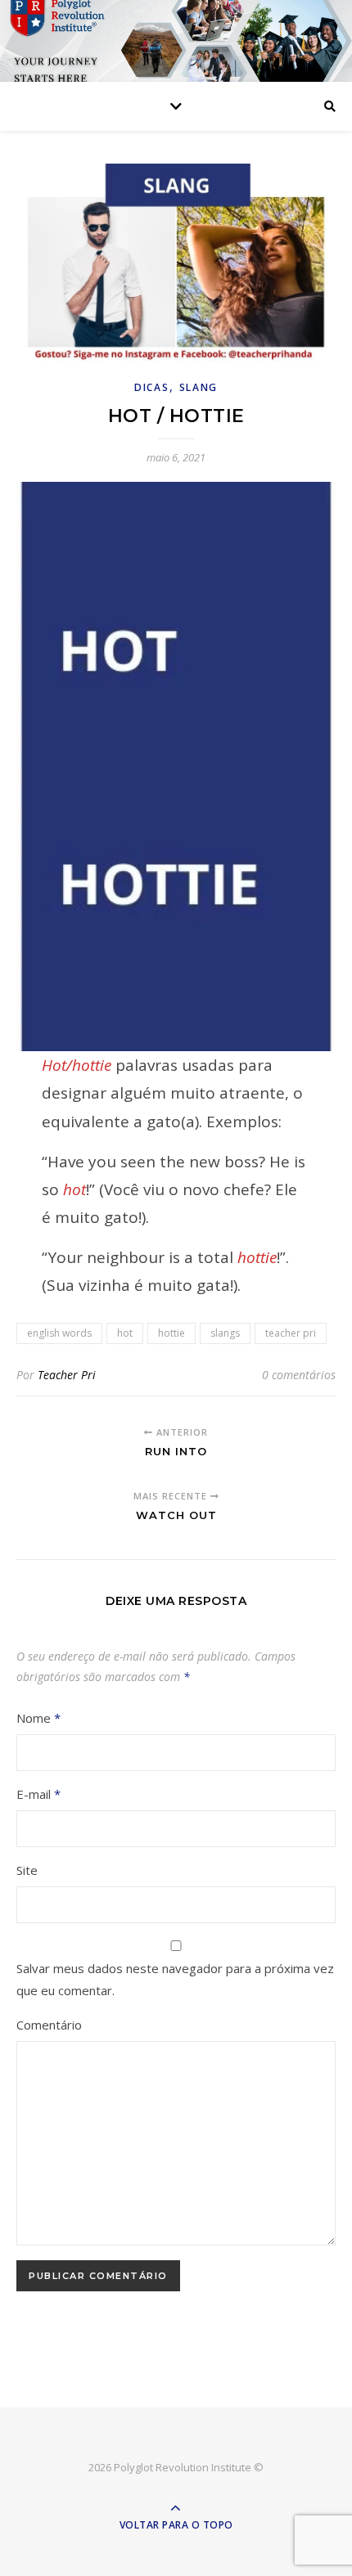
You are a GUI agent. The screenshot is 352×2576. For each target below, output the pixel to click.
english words (59, 1333)
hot (125, 1333)
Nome (38, 1718)
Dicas (152, 387)
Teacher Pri (67, 1375)
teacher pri (291, 1333)
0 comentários (299, 1375)
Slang (199, 387)
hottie (171, 1333)
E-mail (38, 1794)
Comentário (49, 2025)
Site (27, 1870)
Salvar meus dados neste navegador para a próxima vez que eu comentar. (175, 1979)
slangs (225, 1333)
